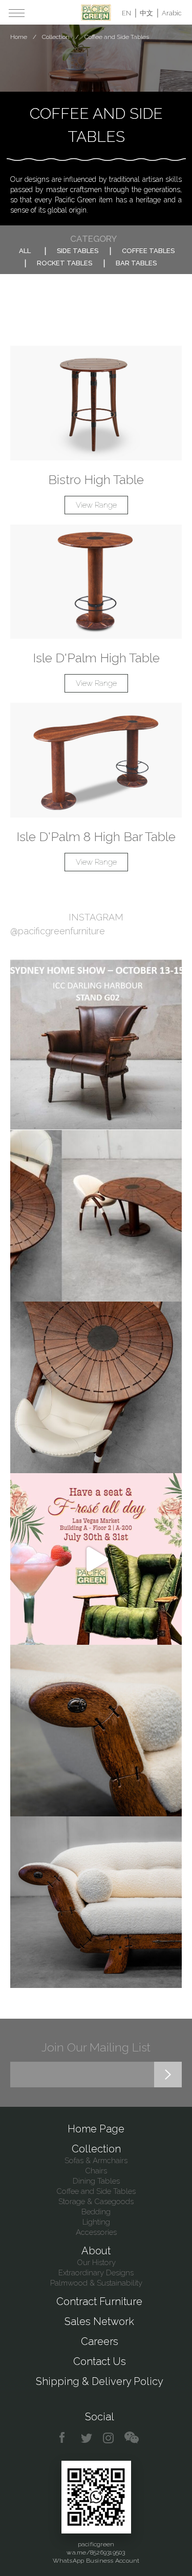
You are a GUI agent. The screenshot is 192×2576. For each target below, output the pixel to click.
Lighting (96, 2222)
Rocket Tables (65, 263)
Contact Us (100, 2361)
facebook (66, 2438)
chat (132, 2438)
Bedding (96, 2212)
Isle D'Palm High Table (96, 658)
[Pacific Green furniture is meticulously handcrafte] (96, 1731)
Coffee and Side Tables (96, 2191)
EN (126, 13)
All (25, 251)
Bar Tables (136, 263)
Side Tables (78, 251)
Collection (56, 37)
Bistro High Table (96, 479)
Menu (17, 13)
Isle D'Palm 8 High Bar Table (96, 836)
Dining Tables (96, 2181)
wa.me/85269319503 (96, 2552)
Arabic (172, 13)
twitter (87, 2438)
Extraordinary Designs (96, 2273)
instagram (109, 2438)
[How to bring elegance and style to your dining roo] (96, 1216)
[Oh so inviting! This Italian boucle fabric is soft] (96, 1902)
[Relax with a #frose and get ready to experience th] (96, 1559)
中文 (146, 13)
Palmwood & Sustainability (96, 2283)
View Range (96, 505)
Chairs (96, 2171)
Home (19, 37)
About (96, 2251)
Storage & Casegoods (96, 2202)
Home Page (96, 2129)
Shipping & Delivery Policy (100, 2381)
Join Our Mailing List (96, 2047)
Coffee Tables (148, 251)
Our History (96, 2263)
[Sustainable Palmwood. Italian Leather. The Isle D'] (96, 1387)
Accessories (96, 2232)
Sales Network (99, 2321)
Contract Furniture (99, 2301)
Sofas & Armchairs (96, 2161)
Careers (100, 2341)
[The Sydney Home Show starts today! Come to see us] (96, 1044)
